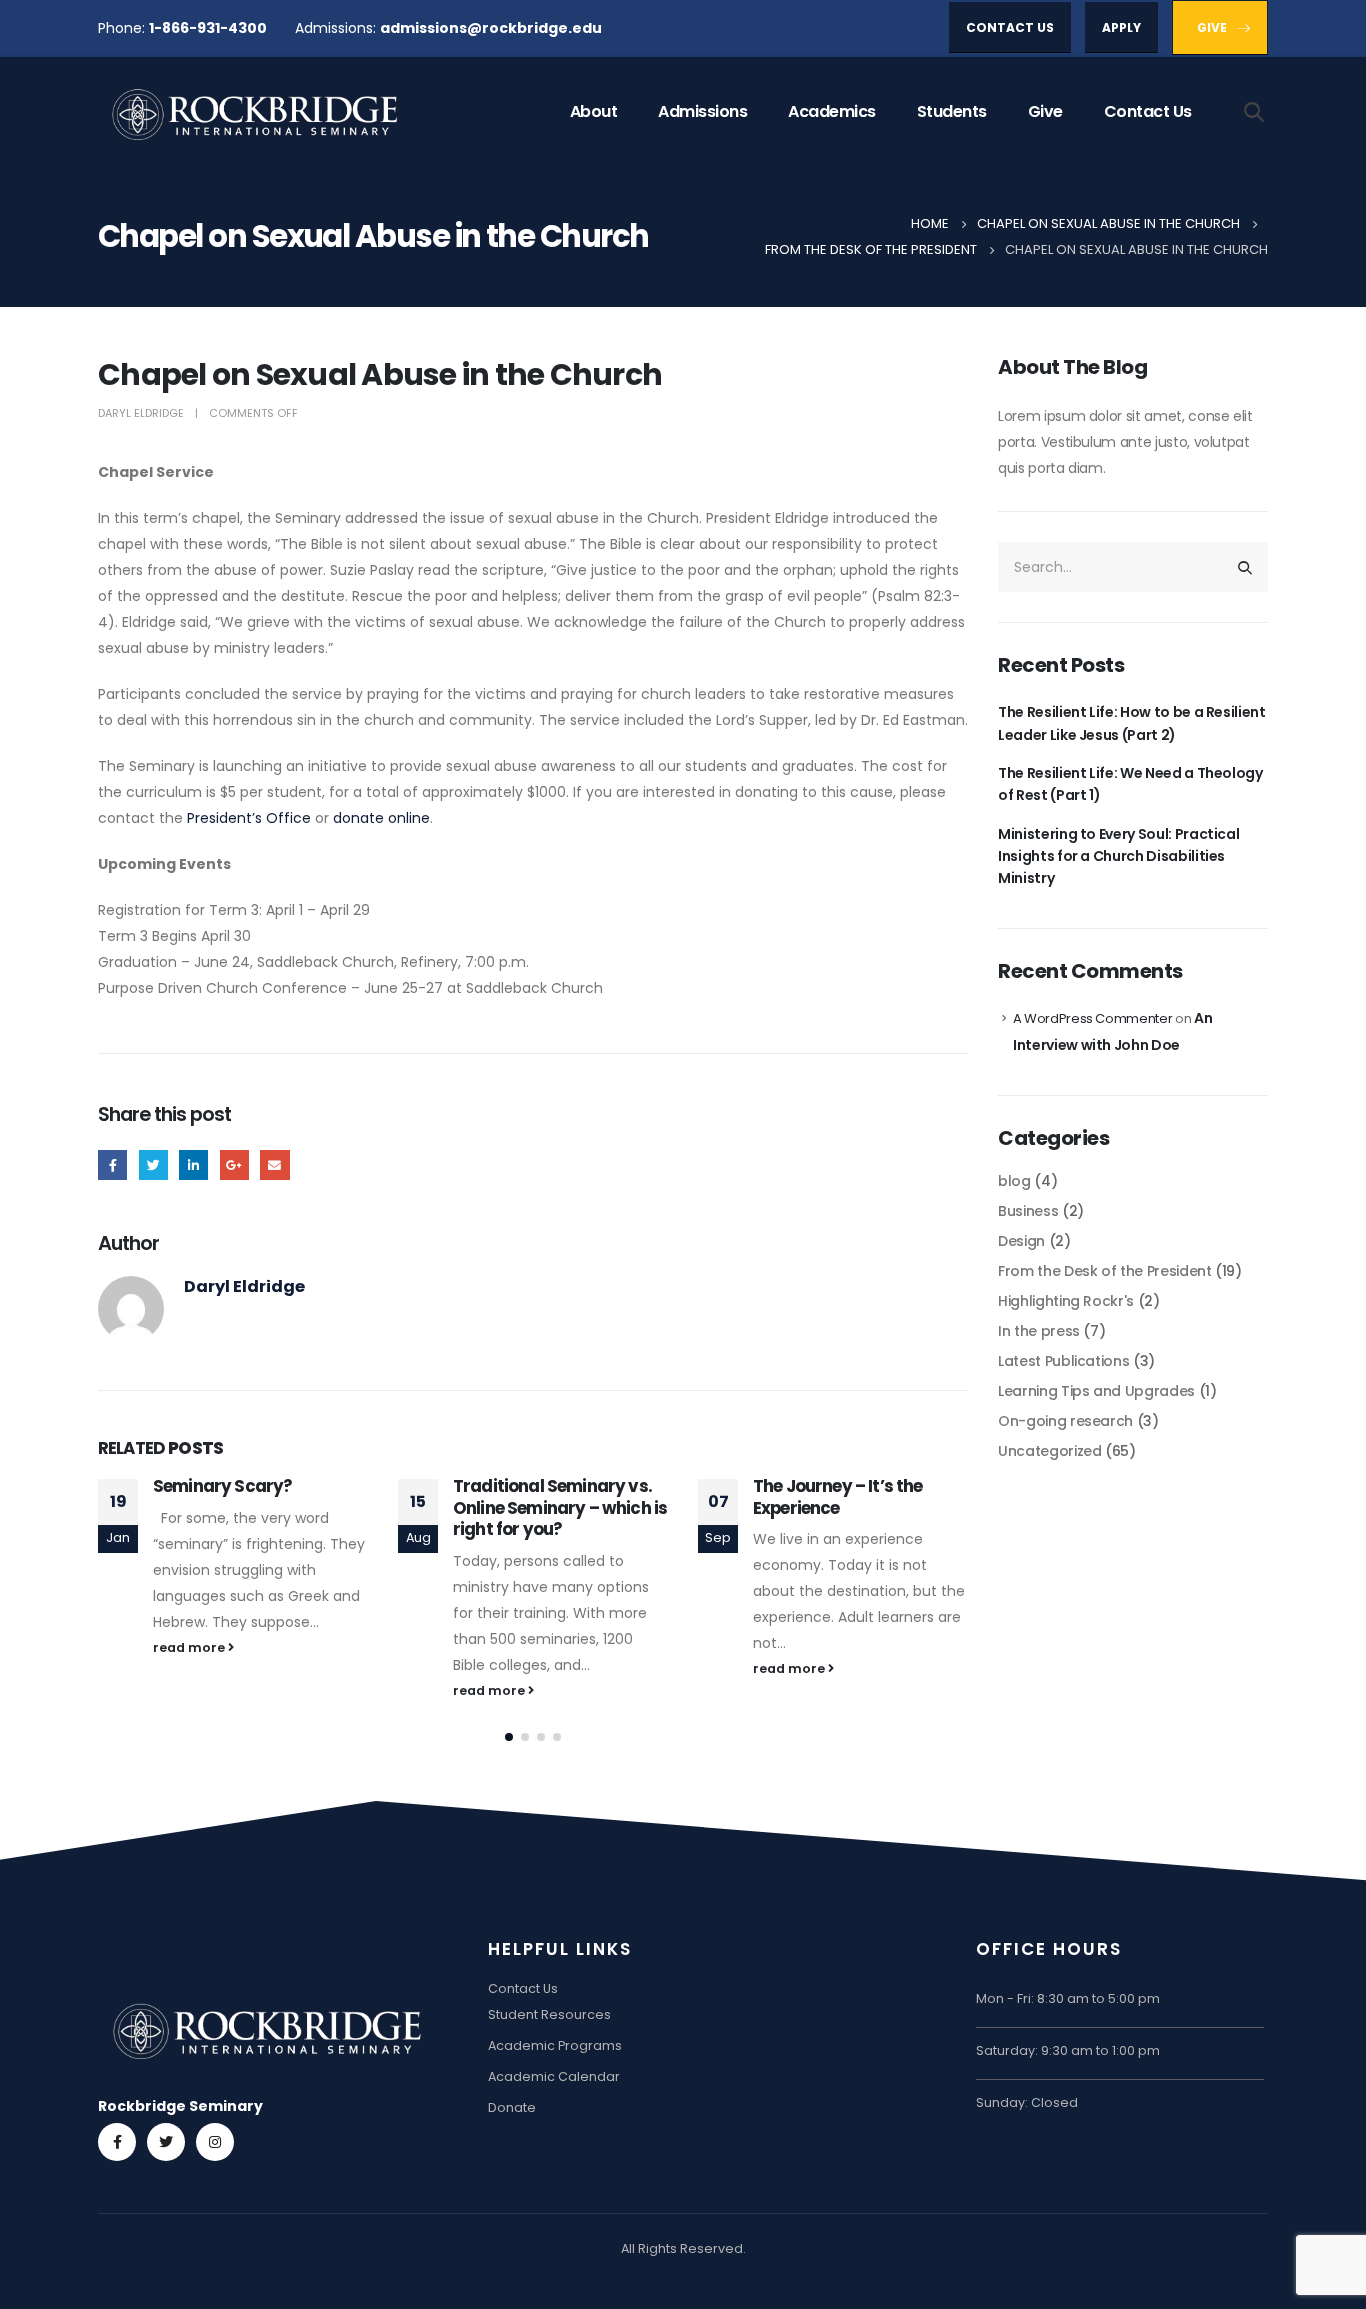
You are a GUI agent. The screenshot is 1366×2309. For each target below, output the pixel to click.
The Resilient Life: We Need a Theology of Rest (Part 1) (1130, 784)
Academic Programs (555, 2045)
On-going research (1065, 1421)
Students (952, 111)
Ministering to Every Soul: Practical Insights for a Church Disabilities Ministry (1118, 856)
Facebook (112, 1164)
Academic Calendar (554, 2076)
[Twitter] (166, 2142)
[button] (509, 1737)
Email (274, 1164)
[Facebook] (117, 2142)
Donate (512, 2107)
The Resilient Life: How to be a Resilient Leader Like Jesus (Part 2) (1132, 723)
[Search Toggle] (1254, 111)
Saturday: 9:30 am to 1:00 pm (1068, 2050)
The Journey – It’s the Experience (838, 1497)
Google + (234, 1164)
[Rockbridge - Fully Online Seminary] (258, 112)
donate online (381, 818)
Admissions (702, 111)
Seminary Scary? (222, 1486)
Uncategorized (1049, 1451)
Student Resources (549, 2014)
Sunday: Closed (1027, 2102)
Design (1021, 1241)
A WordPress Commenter (1093, 1018)
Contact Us (1148, 111)
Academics (832, 111)
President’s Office (249, 818)
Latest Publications (1063, 1361)
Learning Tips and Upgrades (1096, 1391)
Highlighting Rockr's (1066, 1301)
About (594, 111)
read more (190, 1647)
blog (1014, 1181)
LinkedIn (193, 1164)
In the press (1039, 1331)
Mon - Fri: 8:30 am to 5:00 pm (1068, 1998)
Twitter (153, 1164)
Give (1045, 111)
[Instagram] (215, 2142)
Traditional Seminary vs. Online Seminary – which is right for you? (560, 1508)
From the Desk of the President (1105, 1271)
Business (1028, 1211)
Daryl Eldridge (141, 413)
